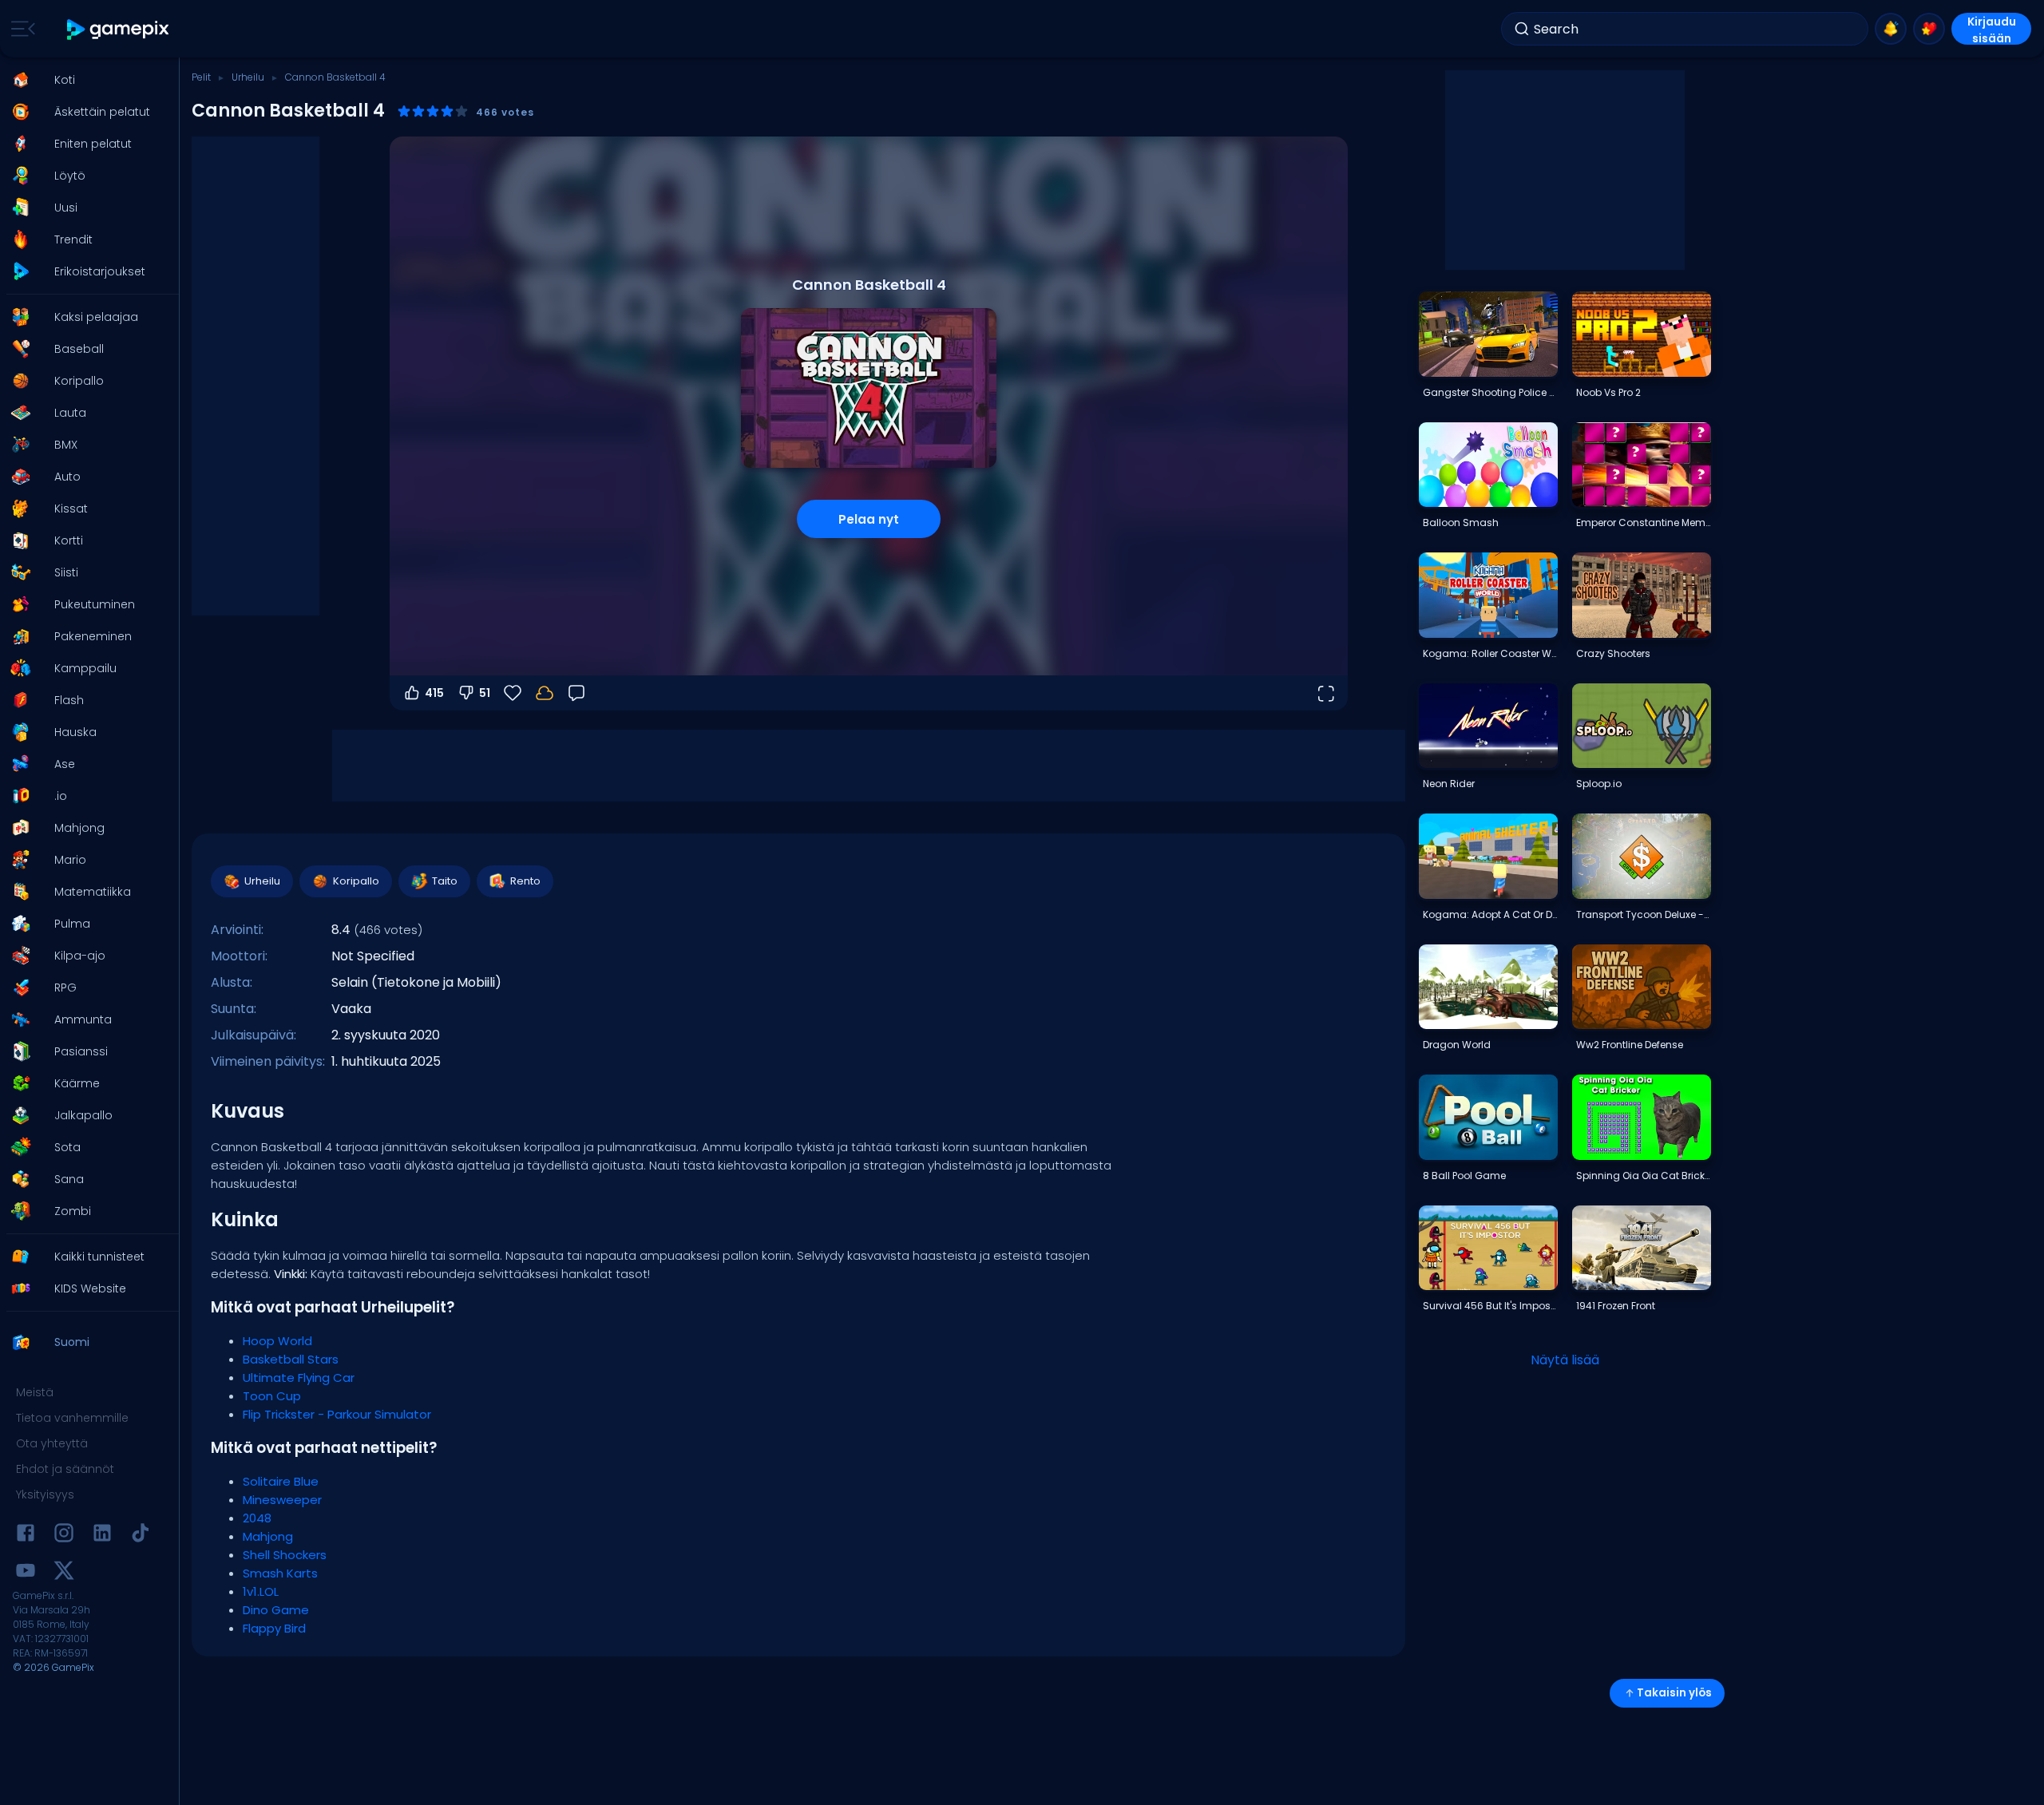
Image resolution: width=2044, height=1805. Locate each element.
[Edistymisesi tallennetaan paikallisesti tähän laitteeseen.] (545, 693)
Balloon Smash (1461, 522)
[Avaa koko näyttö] (1325, 693)
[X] (64, 1573)
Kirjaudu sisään (1992, 29)
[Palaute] (576, 693)
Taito (445, 881)
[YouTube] (26, 1573)
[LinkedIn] (102, 1536)
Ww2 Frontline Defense (1630, 1045)
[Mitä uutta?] (1891, 29)
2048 (257, 1518)
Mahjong (268, 1536)
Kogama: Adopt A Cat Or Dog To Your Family (1490, 914)
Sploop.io (1599, 784)
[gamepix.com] (119, 29)
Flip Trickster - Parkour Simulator (337, 1414)
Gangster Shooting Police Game (1490, 392)
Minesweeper (282, 1500)
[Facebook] (26, 1536)
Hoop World (277, 1341)
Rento (525, 881)
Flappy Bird (274, 1628)
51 (485, 693)
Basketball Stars (291, 1359)
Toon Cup (272, 1396)
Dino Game (276, 1610)
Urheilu (248, 77)
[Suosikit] (1929, 29)
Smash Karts (280, 1573)
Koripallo (356, 881)
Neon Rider (1449, 784)
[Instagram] (64, 1536)
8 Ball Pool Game (1464, 1176)
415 (434, 693)
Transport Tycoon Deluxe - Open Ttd (1643, 914)
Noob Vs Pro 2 (1608, 392)
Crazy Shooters (1613, 653)
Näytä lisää (1565, 1360)
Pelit (201, 77)
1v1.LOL (261, 1591)
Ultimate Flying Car (299, 1377)
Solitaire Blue (281, 1481)
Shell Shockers (285, 1555)
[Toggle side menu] (20, 29)
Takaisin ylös (1674, 1693)
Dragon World (1457, 1045)
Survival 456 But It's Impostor (1490, 1306)
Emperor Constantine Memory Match (1643, 522)
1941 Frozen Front (1616, 1306)
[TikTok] (141, 1536)
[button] (85, 80)
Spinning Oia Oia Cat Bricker (1643, 1176)
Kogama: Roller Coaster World (1490, 653)
